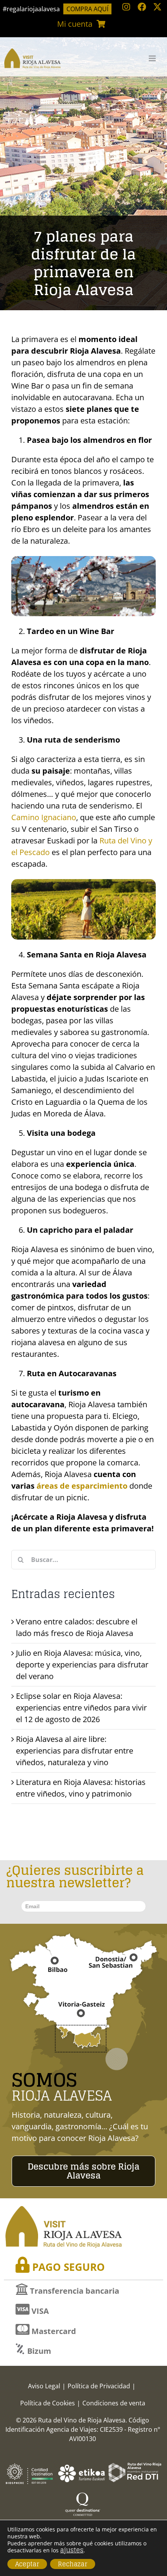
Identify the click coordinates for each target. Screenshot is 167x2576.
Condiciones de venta (114, 2403)
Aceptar (27, 2564)
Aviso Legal (44, 2386)
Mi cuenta (75, 24)
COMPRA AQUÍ (87, 9)
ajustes (72, 2550)
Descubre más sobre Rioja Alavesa (83, 2171)
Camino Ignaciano (44, 817)
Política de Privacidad (99, 2386)
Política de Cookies (48, 2403)
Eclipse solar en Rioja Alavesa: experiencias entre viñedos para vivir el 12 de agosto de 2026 (81, 1708)
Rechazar (73, 2564)
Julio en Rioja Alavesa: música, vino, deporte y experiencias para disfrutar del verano (82, 1665)
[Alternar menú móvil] (153, 58)
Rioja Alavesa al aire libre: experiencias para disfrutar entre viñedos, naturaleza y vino (75, 1751)
